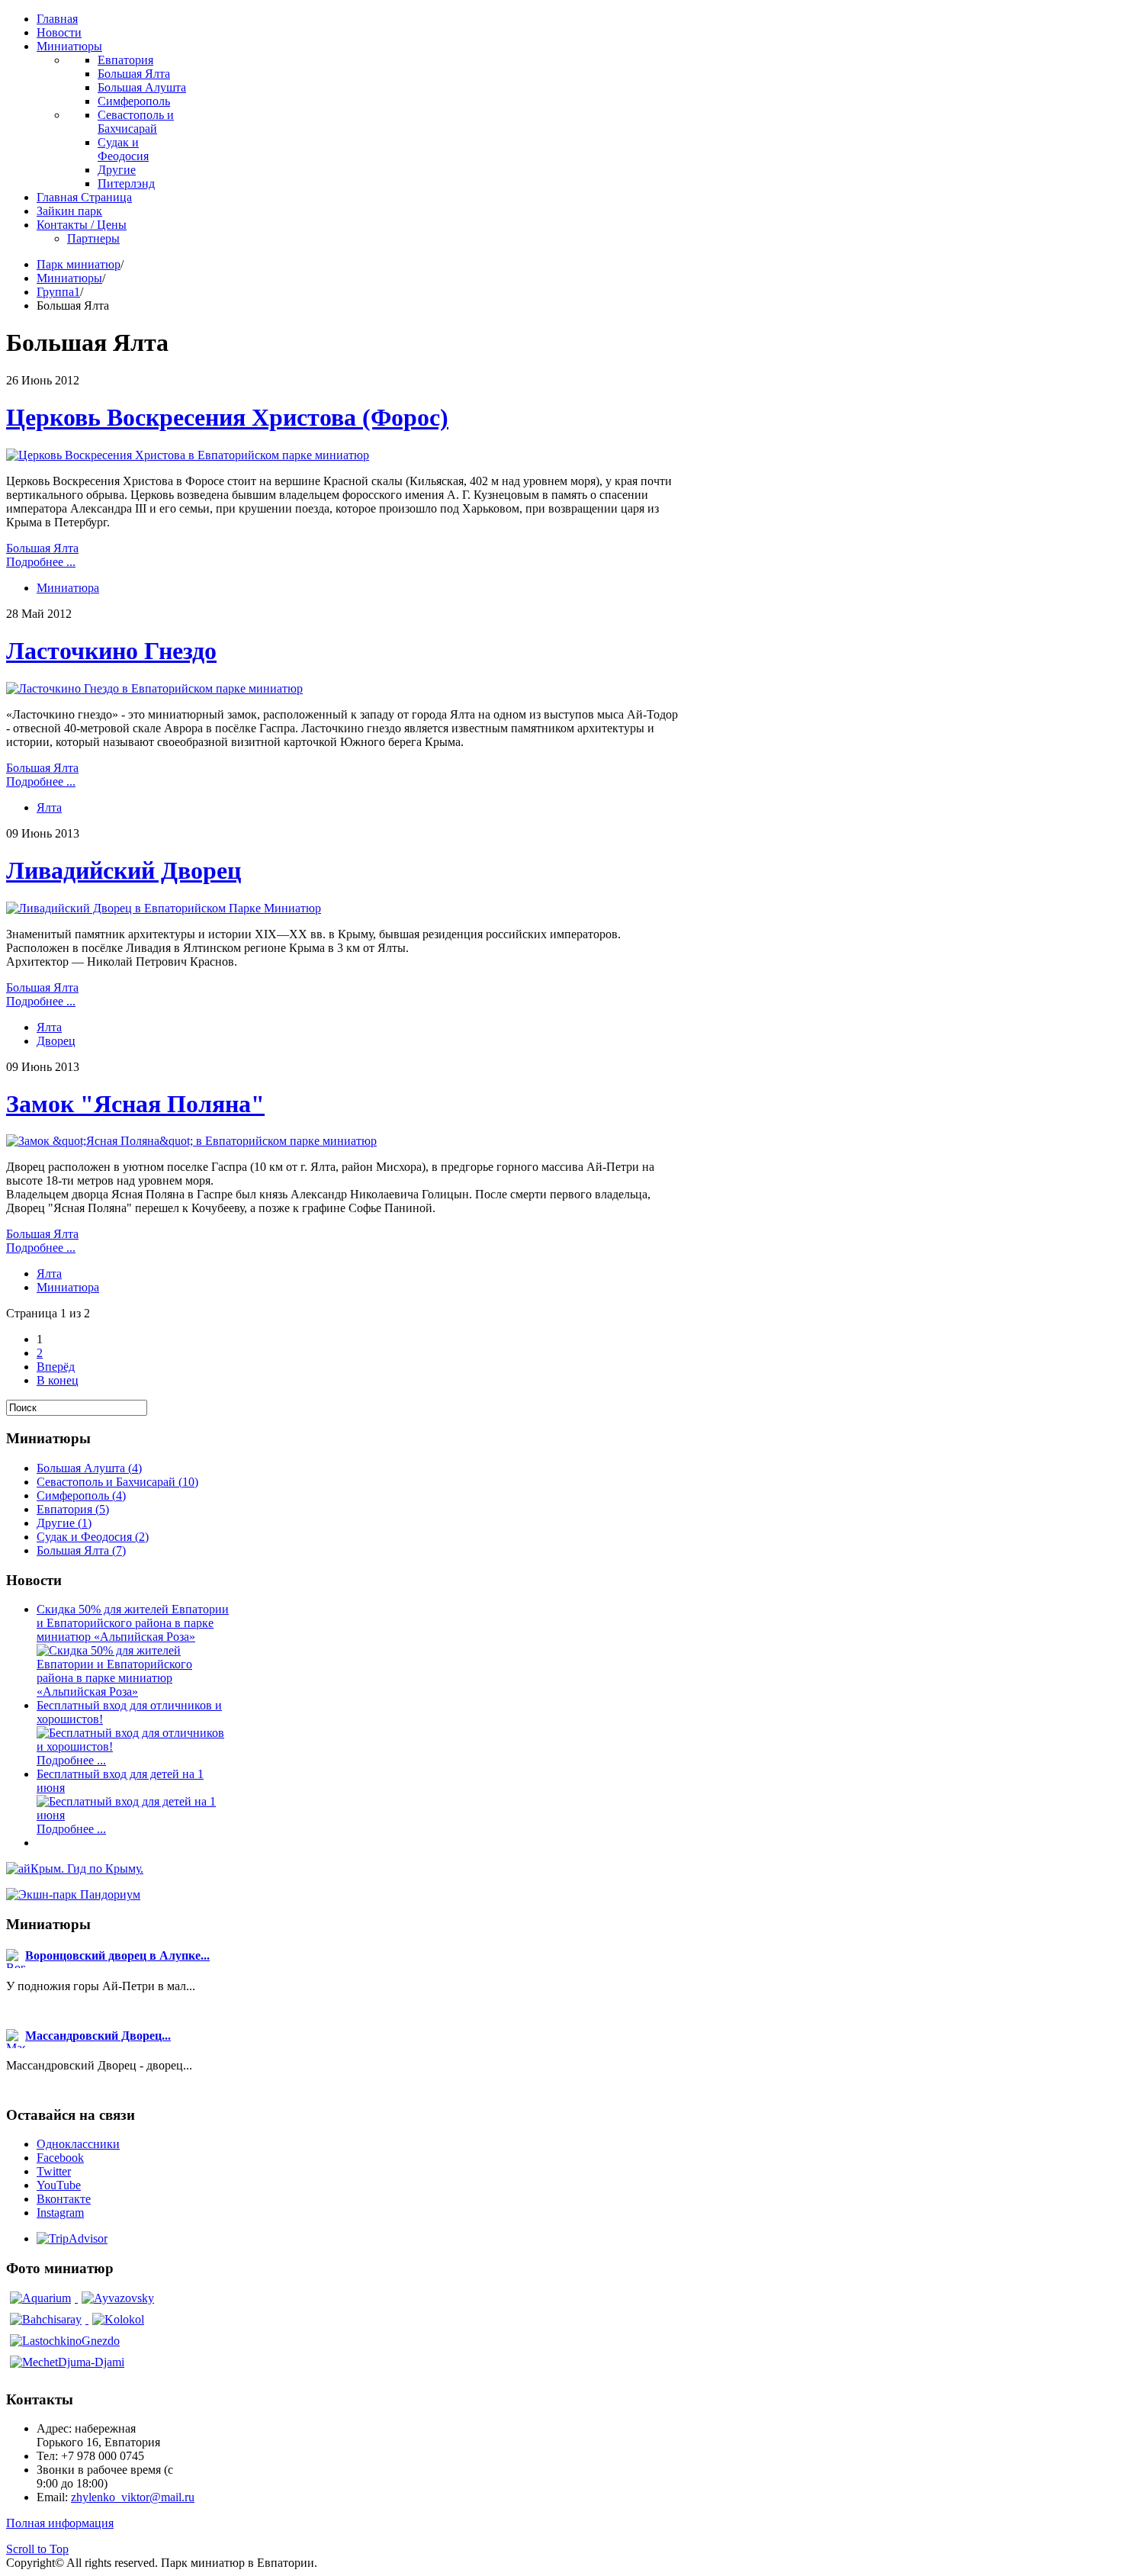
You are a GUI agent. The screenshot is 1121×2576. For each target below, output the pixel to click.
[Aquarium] (42, 2298)
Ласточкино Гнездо (111, 651)
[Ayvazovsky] (118, 2298)
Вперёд (56, 1367)
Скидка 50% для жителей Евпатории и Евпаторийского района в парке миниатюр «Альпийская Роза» (133, 1623)
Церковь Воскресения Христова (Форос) (227, 417)
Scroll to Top (37, 2549)
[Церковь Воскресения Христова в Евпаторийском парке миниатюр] (188, 455)
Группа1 (58, 292)
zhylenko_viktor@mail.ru (133, 2497)
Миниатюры (69, 278)
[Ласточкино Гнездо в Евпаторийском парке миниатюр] (154, 688)
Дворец (56, 1041)
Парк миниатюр (79, 264)
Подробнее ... (41, 562)
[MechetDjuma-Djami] (67, 2362)
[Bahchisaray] (47, 2319)
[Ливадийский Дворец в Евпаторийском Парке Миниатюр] (164, 908)
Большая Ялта (42, 548)
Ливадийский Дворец (124, 870)
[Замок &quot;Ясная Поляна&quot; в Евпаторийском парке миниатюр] (191, 1141)
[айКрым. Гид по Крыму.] (75, 1868)
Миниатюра (68, 588)
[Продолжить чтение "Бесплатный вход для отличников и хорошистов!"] (134, 1746)
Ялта (49, 807)
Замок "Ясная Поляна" (135, 1104)
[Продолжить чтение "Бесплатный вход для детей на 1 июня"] (134, 1815)
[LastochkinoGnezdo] (65, 2341)
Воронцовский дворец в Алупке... (117, 1955)
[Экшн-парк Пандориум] (73, 1894)
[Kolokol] (118, 2319)
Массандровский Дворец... (98, 2036)
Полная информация (60, 2523)
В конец (58, 1380)
